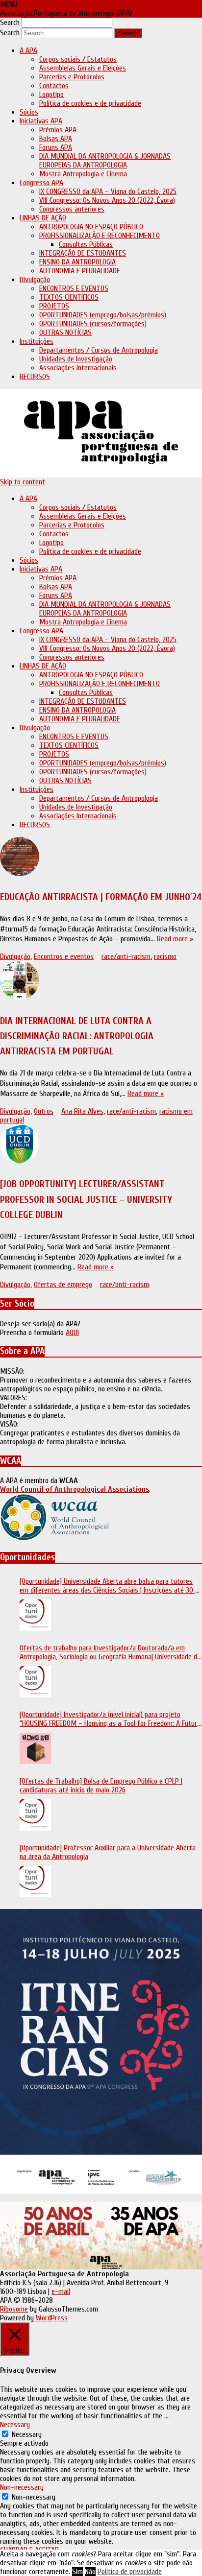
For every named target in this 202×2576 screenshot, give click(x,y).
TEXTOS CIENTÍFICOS (69, 297)
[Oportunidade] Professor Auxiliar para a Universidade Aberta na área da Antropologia (108, 1852)
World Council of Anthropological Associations (75, 1489)
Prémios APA (58, 130)
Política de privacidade (130, 2572)
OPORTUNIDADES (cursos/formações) (93, 324)
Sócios (29, 112)
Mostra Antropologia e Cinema (83, 174)
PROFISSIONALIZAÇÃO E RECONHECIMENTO (100, 236)
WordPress (51, 2318)
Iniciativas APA (41, 121)
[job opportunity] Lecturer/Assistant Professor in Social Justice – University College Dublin (86, 1199)
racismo (165, 956)
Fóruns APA (56, 147)
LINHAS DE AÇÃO (43, 218)
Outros (44, 1111)
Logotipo (51, 95)
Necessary (27, 2434)
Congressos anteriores (72, 209)
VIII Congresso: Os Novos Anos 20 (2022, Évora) (107, 200)
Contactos (54, 86)
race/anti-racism (126, 956)
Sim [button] (77, 2572)
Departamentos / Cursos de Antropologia (99, 350)
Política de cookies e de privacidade (90, 103)
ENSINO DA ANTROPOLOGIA (77, 262)
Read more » (175, 939)
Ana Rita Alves (82, 1111)
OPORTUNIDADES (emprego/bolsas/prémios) (103, 315)
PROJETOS (54, 306)
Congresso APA (41, 183)
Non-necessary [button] (22, 2487)
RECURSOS (35, 377)
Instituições (37, 341)
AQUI (72, 1333)
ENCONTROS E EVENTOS (74, 288)
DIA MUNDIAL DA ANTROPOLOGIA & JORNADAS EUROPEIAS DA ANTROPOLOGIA (105, 161)
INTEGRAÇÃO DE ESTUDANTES (83, 253)
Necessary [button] (15, 2425)
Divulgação (35, 280)
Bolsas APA (56, 139)
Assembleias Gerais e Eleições (83, 68)
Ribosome (14, 2309)
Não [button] (90, 2572)
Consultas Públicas (86, 244)
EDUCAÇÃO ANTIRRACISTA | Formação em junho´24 (101, 897)
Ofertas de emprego (63, 1285)
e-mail (61, 2291)
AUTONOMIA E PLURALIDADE (80, 271)
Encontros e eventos (64, 956)
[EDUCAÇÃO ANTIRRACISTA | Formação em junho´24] (101, 858)
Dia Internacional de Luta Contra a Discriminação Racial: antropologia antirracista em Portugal (77, 1036)
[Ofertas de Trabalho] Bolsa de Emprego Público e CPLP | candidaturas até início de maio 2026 (101, 1786)
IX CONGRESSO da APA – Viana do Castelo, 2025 (108, 191)
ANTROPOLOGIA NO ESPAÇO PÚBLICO (91, 227)
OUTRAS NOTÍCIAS (65, 333)
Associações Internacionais (78, 368)
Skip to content (23, 482)
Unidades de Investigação (76, 359)
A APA (28, 50)
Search (10, 23)
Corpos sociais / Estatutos (78, 59)
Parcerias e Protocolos (72, 77)
